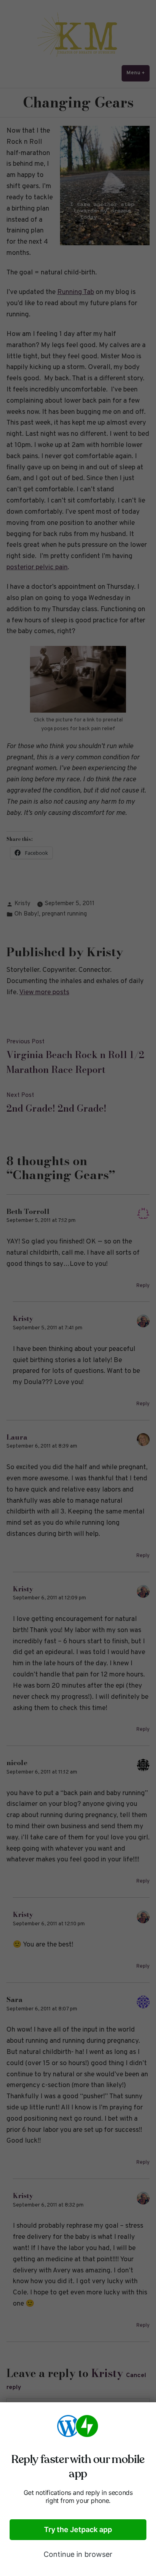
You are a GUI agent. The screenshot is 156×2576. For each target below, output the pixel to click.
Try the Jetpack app (78, 2529)
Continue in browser (78, 2554)
